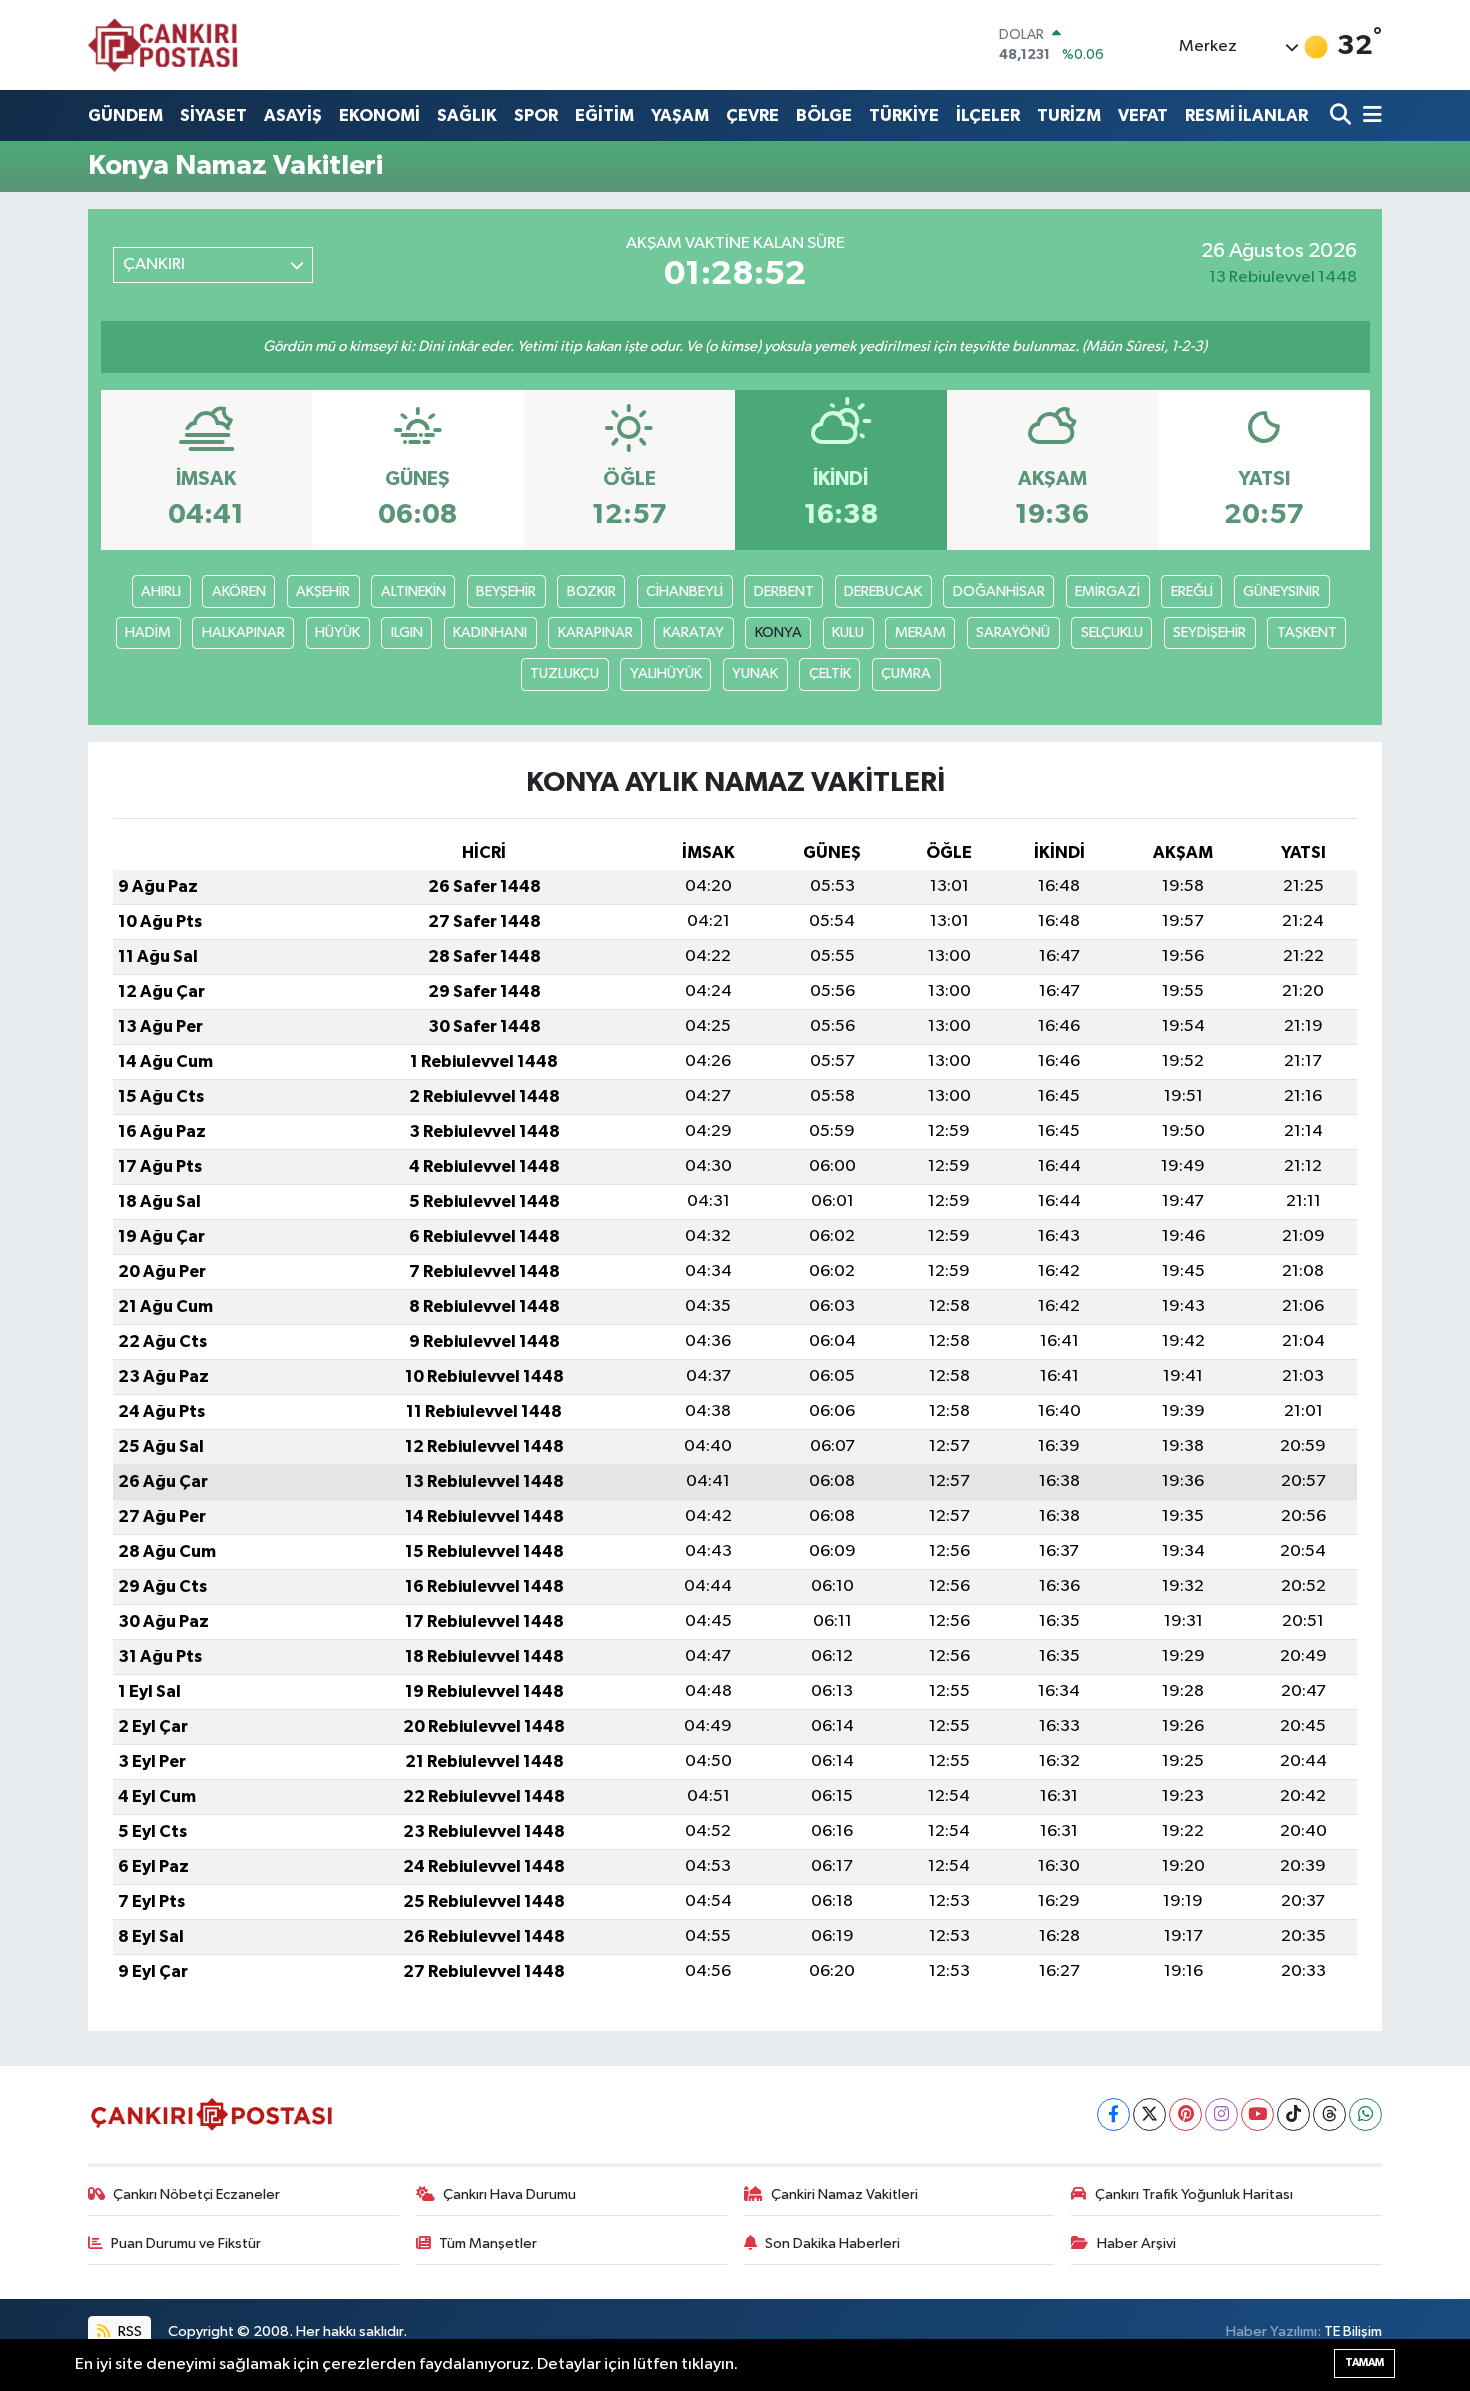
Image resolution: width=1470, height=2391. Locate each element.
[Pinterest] (1185, 2114)
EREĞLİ (1192, 591)
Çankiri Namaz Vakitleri (844, 2194)
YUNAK (755, 673)
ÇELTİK (830, 673)
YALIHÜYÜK (666, 673)
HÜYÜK (337, 632)
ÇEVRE (752, 115)
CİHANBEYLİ (684, 591)
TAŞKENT (1307, 632)
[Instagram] (1221, 2114)
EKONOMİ (379, 115)
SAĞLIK (467, 115)
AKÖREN (239, 591)
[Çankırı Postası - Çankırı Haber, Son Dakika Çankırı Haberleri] (163, 45)
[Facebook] (1113, 2114)
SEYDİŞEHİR (1209, 632)
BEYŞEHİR (506, 591)
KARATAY (693, 632)
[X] (1149, 2114)
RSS (128, 2331)
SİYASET (213, 115)
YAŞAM (680, 115)
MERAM (920, 632)
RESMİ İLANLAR (1246, 115)
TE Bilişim (1353, 2331)
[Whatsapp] (1365, 2114)
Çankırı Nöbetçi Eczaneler (196, 2194)
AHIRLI (161, 591)
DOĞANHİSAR (999, 591)
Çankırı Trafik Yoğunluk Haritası (1194, 2194)
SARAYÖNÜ (1013, 632)
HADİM (148, 632)
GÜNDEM (125, 115)
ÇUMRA (906, 673)
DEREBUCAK (883, 591)
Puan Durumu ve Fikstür (186, 2243)
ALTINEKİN (413, 591)
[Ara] (1342, 115)
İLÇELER (988, 115)
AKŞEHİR (323, 591)
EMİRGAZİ (1107, 591)
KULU (848, 632)
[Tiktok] (1293, 2114)
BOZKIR (591, 591)
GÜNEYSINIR (1281, 591)
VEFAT (1143, 115)
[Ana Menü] (1369, 115)
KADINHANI (490, 632)
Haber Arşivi (1136, 2243)
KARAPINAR (595, 632)
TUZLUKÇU (564, 673)
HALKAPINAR (243, 632)
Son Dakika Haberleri (832, 2243)
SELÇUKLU (1112, 632)
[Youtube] (1257, 2114)
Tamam (1364, 2362)
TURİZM (1069, 115)
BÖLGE (824, 115)
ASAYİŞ (293, 115)
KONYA (778, 632)
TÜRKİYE (904, 115)
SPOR (536, 115)
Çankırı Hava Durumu (509, 2194)
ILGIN (407, 632)
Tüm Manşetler (488, 2243)
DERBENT (784, 591)
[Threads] (1329, 2114)
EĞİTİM (604, 115)
